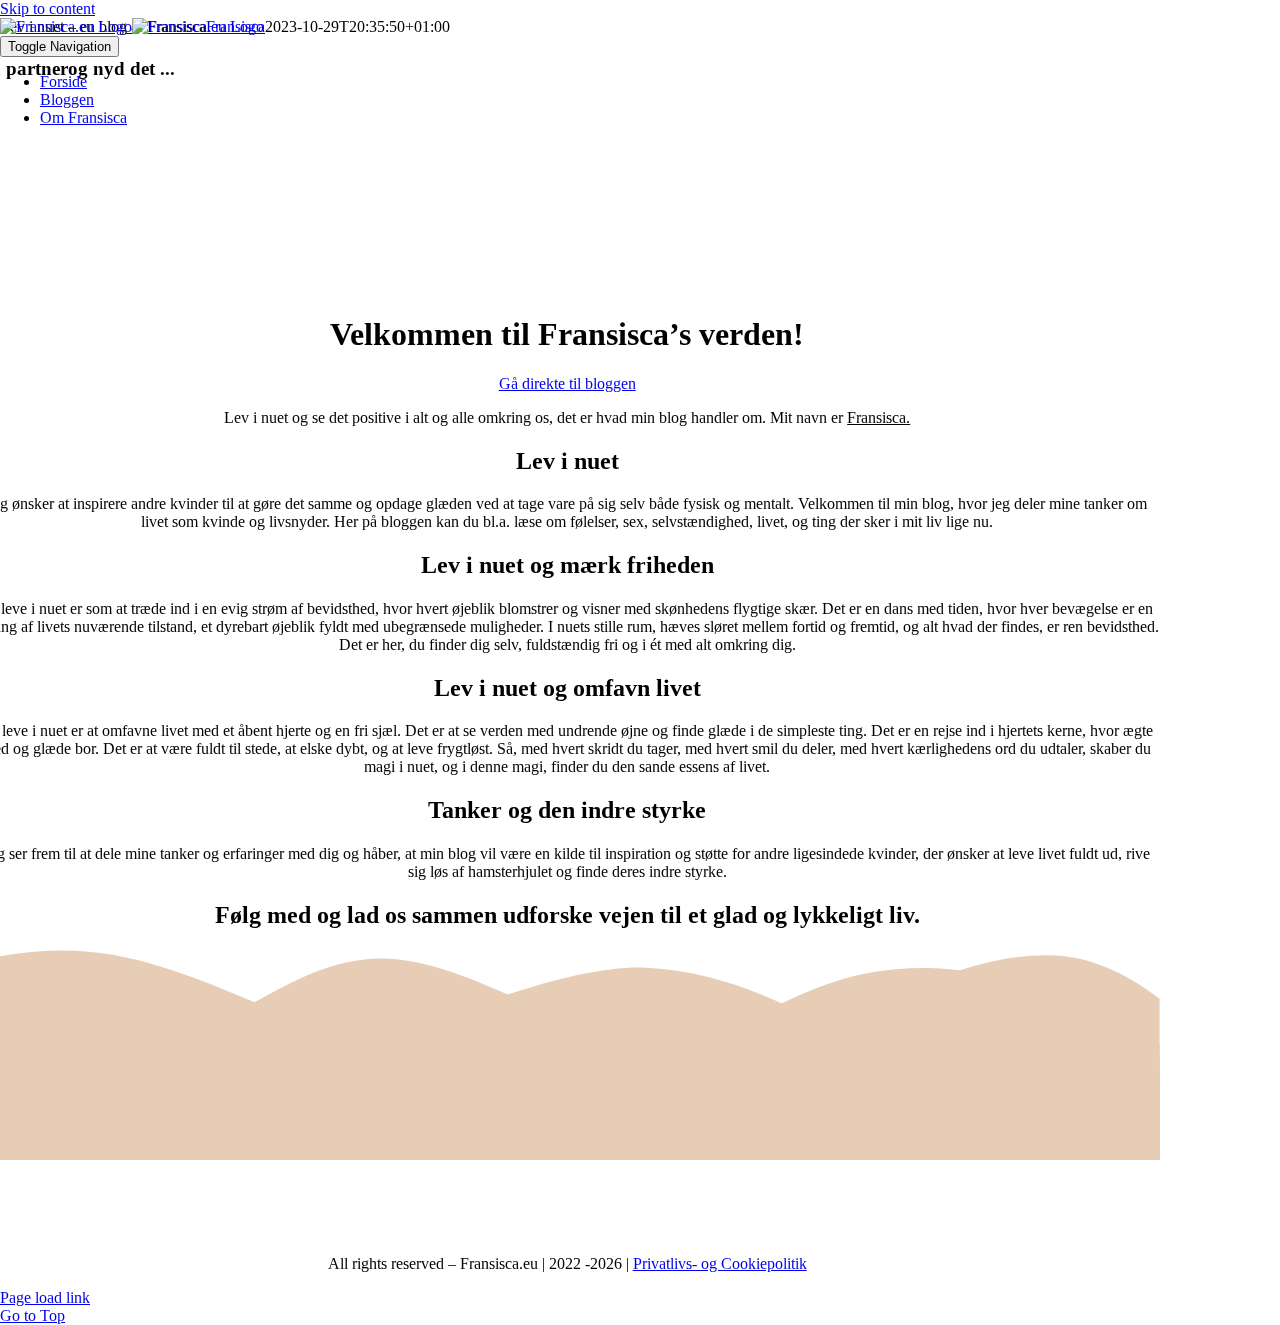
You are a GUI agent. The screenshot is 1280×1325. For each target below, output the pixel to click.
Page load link (45, 1297)
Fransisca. (878, 417)
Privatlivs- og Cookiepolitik (720, 1263)
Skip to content (47, 8)
